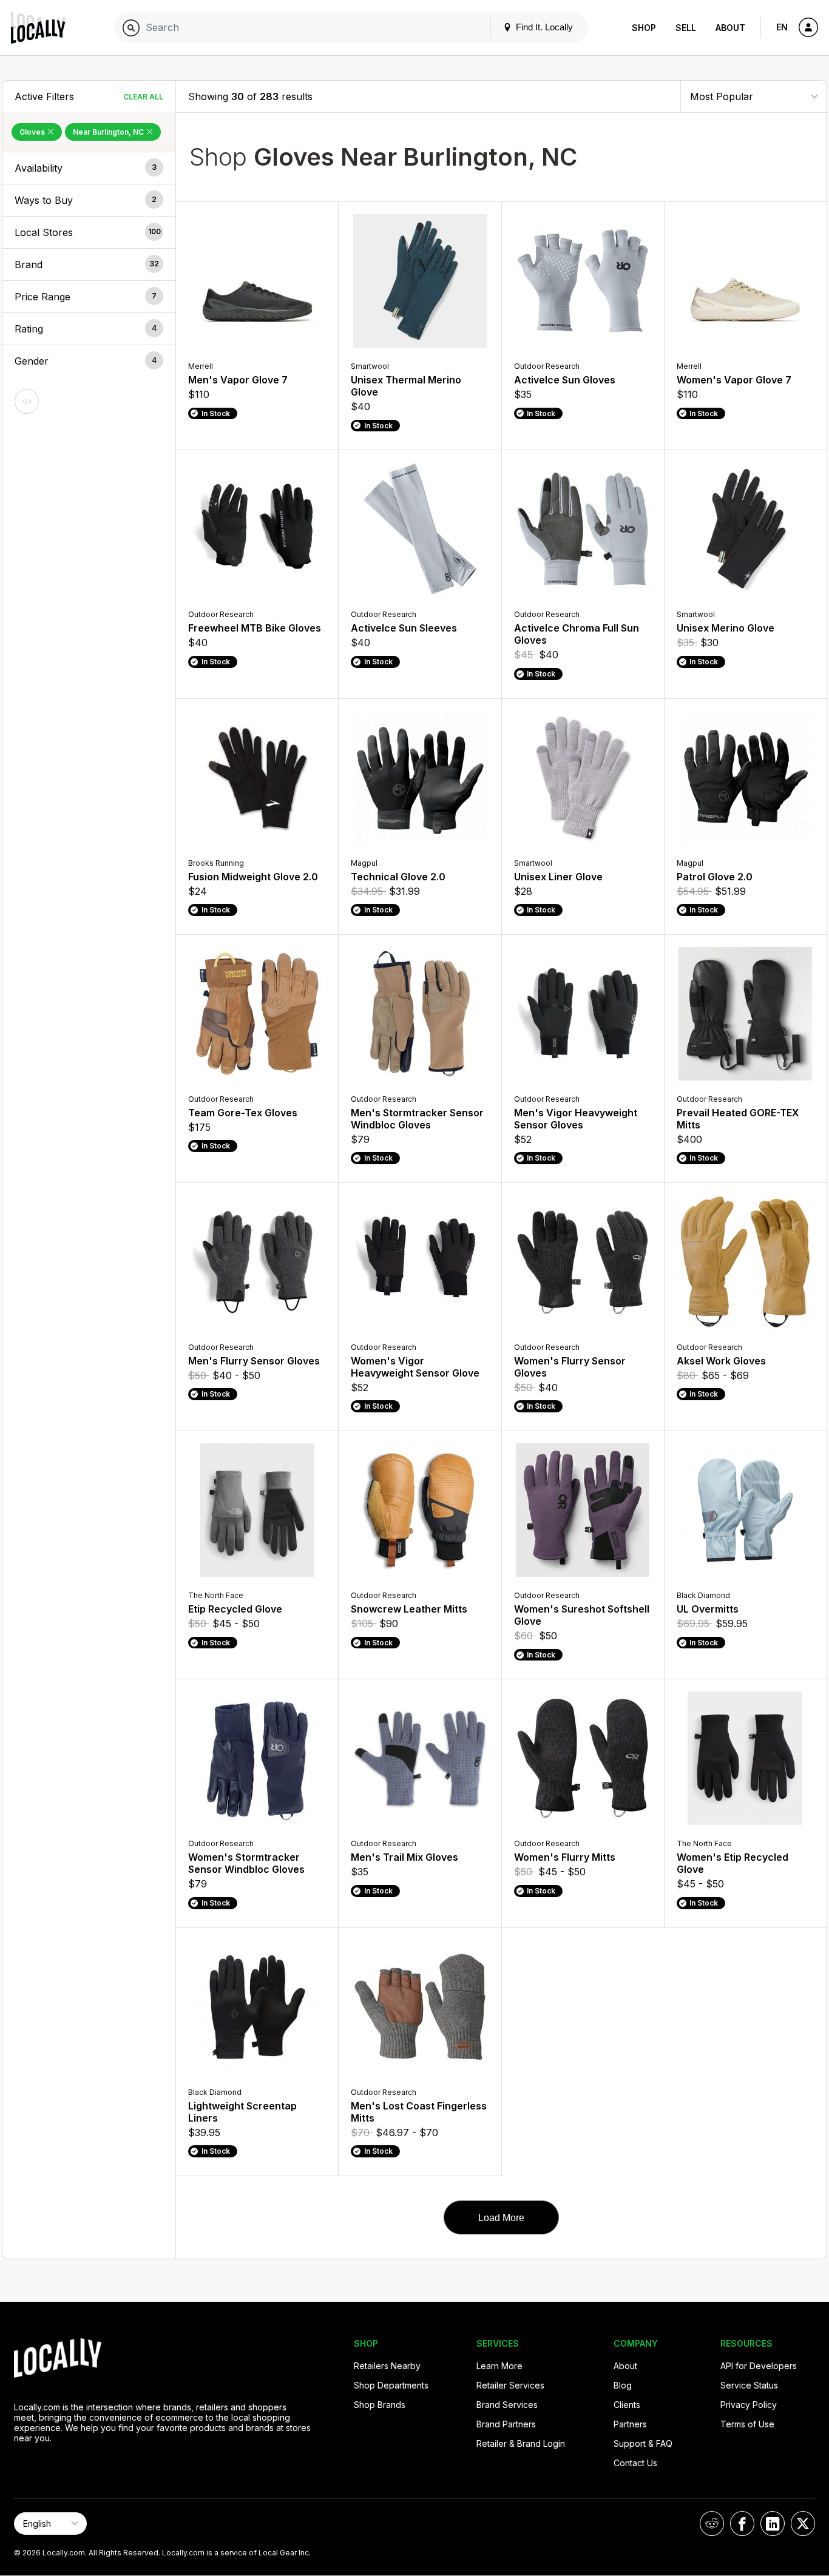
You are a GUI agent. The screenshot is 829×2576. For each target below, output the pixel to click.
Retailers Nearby (387, 2366)
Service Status (749, 2385)
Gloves (33, 132)
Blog (623, 2385)
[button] (89, 168)
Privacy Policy (749, 2405)
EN (782, 27)
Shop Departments (391, 2385)
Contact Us (635, 2463)
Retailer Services (510, 2385)
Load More (501, 2218)
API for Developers (759, 2366)
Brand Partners (506, 2424)
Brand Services (507, 2405)
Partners (630, 2424)
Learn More (499, 2366)
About (730, 28)
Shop (644, 28)
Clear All (143, 97)
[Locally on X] (803, 2524)
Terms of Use (747, 2424)
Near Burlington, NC (109, 132)
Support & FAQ (643, 2443)
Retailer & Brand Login (521, 2443)
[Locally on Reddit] (712, 2524)
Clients (627, 2405)
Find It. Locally (543, 27)
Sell (686, 28)
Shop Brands (380, 2405)
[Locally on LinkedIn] (773, 2524)
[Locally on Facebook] (742, 2524)
